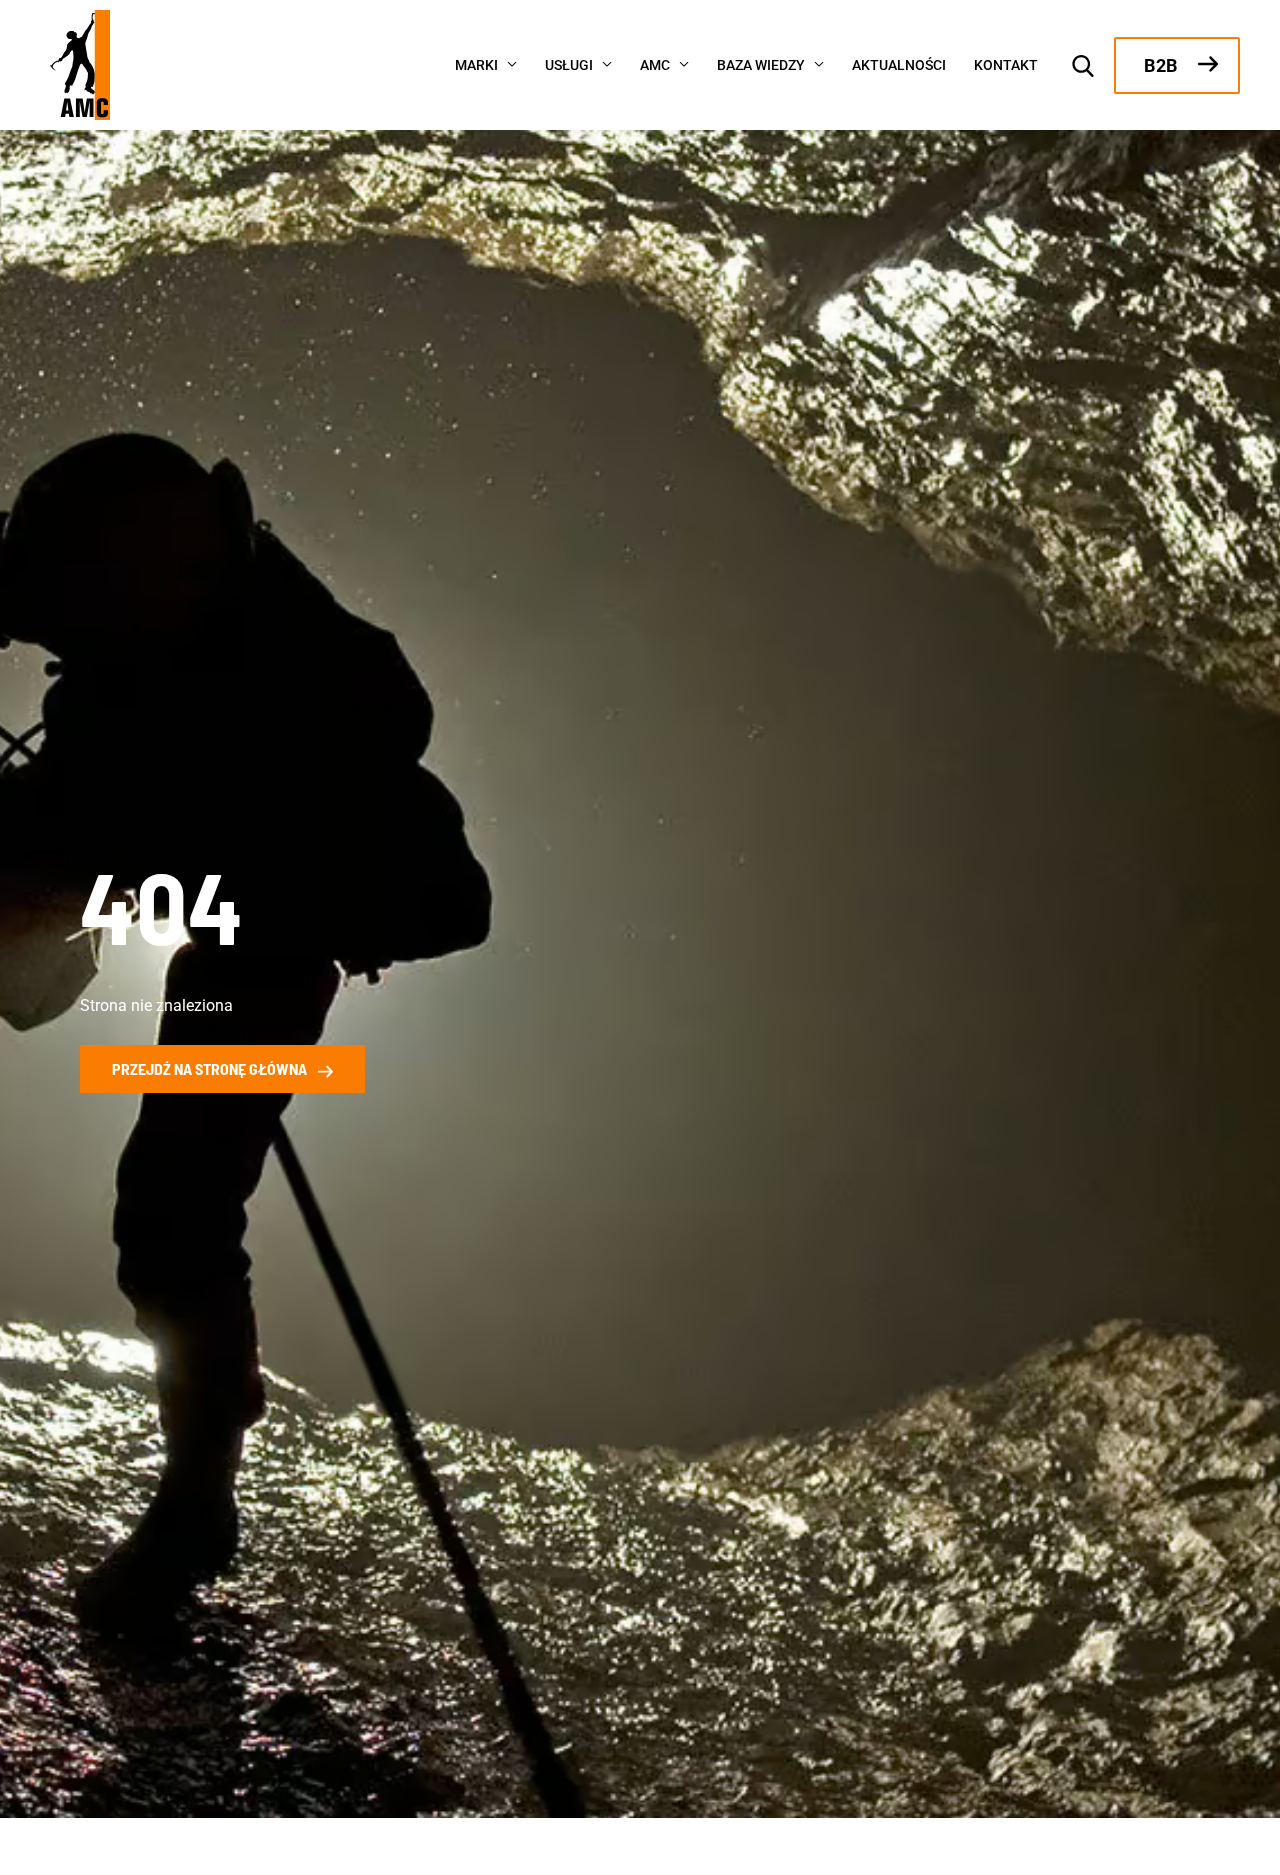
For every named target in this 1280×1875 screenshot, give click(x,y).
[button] (507, 63)
